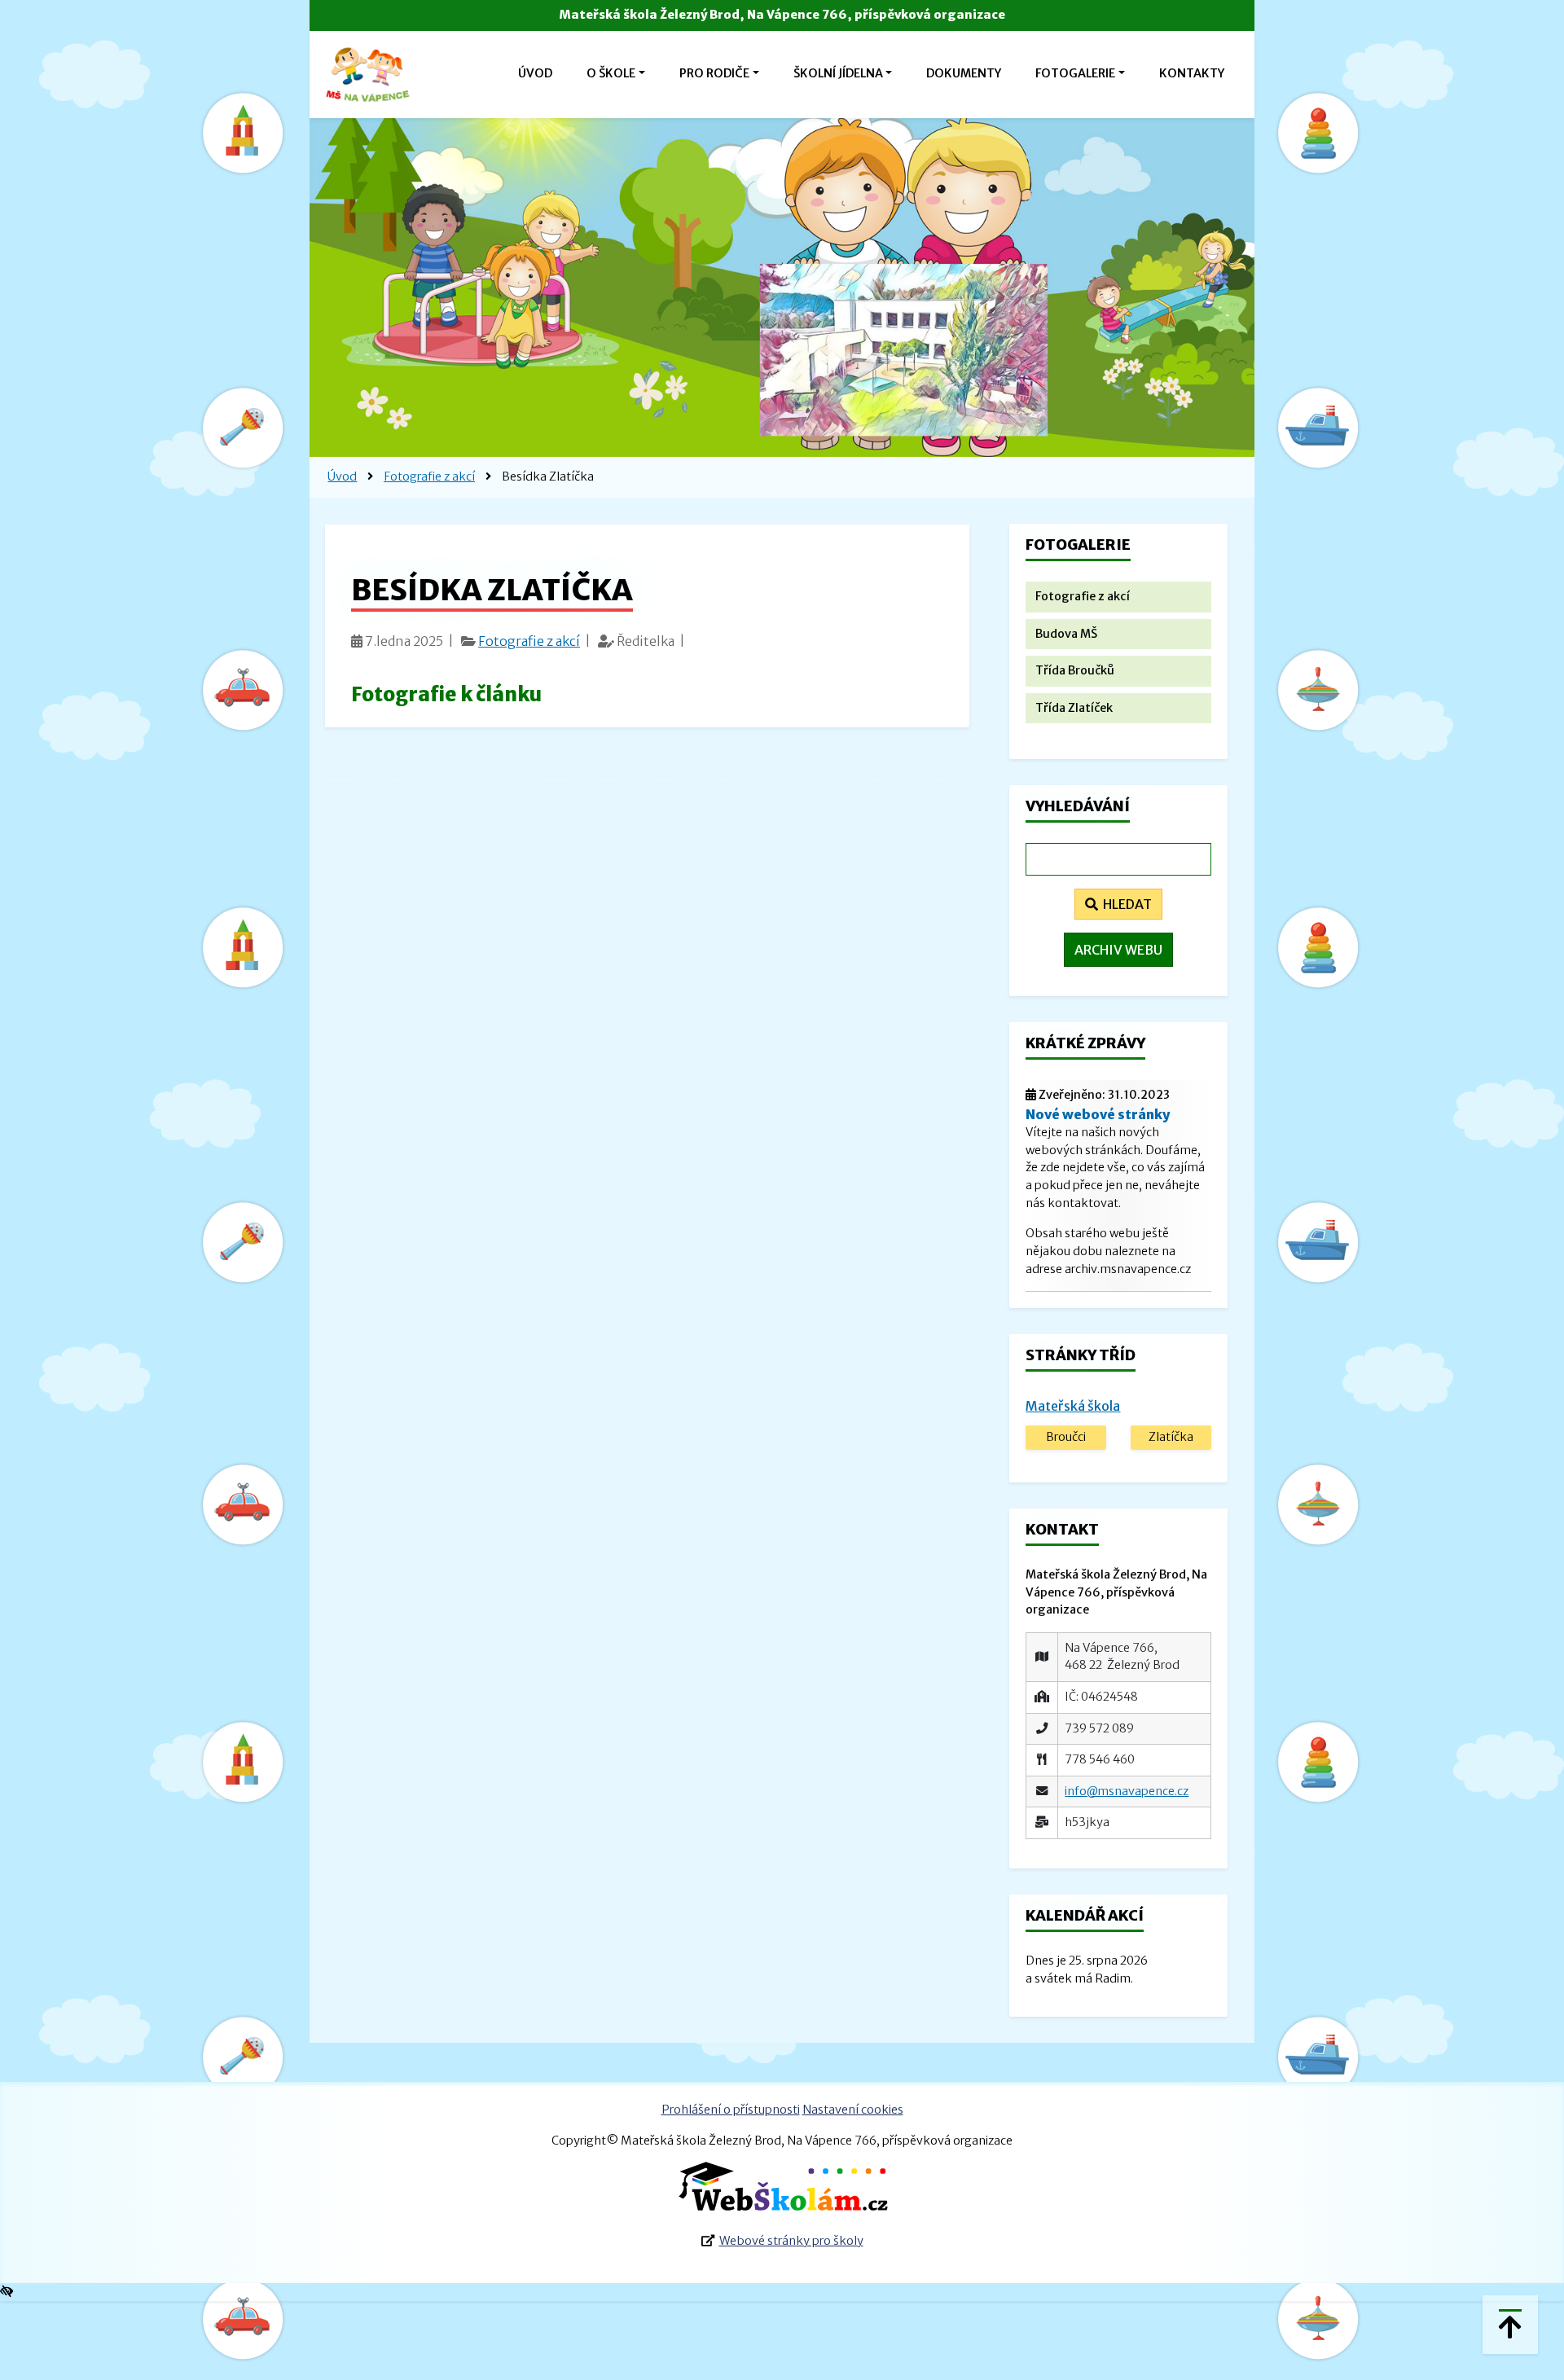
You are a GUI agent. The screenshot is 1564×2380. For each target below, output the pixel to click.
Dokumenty (964, 73)
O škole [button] (611, 73)
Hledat (1125, 904)
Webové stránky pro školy (791, 2241)
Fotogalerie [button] (1075, 73)
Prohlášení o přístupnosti (731, 2110)
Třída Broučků (1075, 670)
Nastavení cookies (853, 2110)
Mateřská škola (1073, 1406)
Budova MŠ (1066, 634)
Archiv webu (1118, 950)
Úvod (535, 73)
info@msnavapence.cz (1127, 1791)
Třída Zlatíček (1074, 708)
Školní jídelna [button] (838, 73)
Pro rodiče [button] (714, 73)
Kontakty (1192, 73)
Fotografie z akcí (429, 476)
